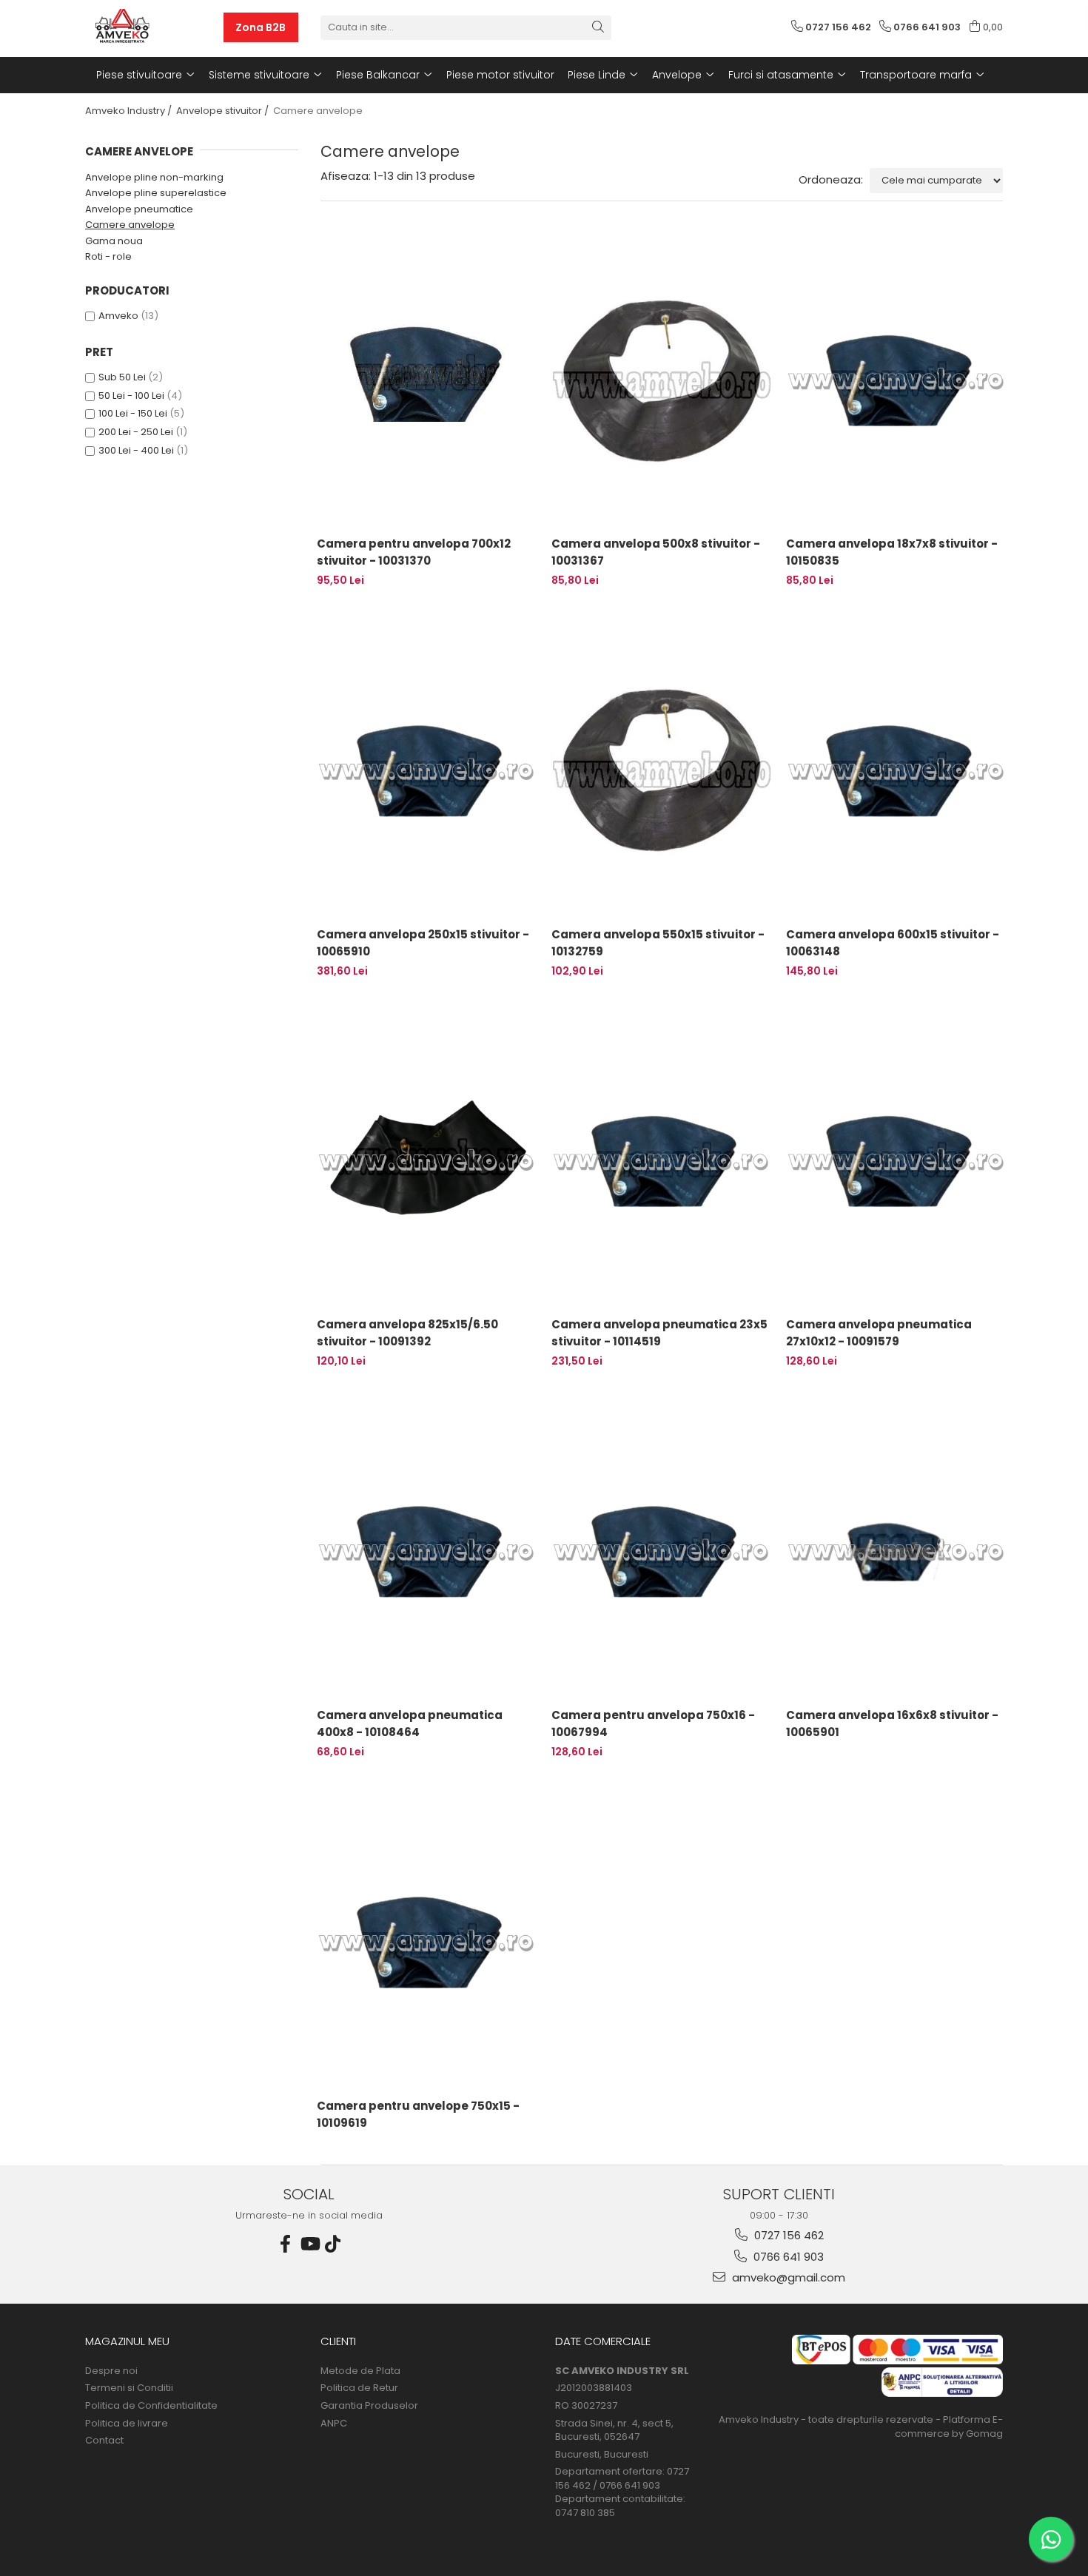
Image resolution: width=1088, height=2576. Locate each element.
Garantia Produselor (369, 2406)
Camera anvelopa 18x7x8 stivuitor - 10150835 (892, 552)
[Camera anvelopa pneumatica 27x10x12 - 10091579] (896, 1160)
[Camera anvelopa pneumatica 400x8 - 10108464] (427, 1550)
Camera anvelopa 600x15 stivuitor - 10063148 (893, 943)
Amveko (118, 316)
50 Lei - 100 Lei (131, 396)
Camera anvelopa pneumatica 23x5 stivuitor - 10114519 (659, 1333)
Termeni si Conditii (129, 2388)
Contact (104, 2441)
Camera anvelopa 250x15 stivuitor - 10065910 (423, 943)
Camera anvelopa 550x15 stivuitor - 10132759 (658, 943)
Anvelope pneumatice (139, 209)
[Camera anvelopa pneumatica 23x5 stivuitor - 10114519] (661, 1160)
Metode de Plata (360, 2371)
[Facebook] (286, 2244)
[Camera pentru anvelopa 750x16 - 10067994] (661, 1550)
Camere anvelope (130, 225)
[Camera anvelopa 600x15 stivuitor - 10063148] (896, 770)
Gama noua (114, 241)
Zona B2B (261, 27)
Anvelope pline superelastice (156, 193)
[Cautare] (598, 28)
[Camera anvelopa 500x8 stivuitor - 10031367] (661, 380)
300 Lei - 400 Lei (136, 450)
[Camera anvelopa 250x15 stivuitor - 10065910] (427, 770)
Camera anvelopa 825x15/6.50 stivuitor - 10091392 (407, 1333)
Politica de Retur (359, 2388)
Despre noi (111, 2371)
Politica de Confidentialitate (151, 2406)
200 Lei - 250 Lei (136, 432)
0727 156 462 (788, 2235)
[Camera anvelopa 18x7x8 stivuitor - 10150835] (896, 380)
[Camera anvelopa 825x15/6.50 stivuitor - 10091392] (427, 1160)
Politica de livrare (127, 2424)
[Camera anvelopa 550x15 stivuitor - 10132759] (661, 770)
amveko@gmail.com (787, 2277)
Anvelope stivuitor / (224, 111)
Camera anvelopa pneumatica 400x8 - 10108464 (410, 1724)
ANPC (334, 2424)
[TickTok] (333, 2244)
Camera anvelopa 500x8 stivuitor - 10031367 (656, 552)
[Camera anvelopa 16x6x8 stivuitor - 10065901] (896, 1550)
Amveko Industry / (130, 111)
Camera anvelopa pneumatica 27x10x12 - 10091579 (879, 1333)
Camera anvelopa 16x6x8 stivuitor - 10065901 (892, 1724)
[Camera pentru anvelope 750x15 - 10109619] (427, 1941)
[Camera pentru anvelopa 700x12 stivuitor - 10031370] (427, 380)
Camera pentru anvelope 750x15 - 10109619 (418, 2114)
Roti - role (108, 256)
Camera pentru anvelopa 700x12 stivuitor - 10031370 (414, 552)
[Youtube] (309, 2244)
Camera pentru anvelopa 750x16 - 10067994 (653, 1724)
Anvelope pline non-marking (154, 177)
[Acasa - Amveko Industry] (154, 27)
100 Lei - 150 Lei (133, 413)
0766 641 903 (787, 2257)
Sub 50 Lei (122, 377)
